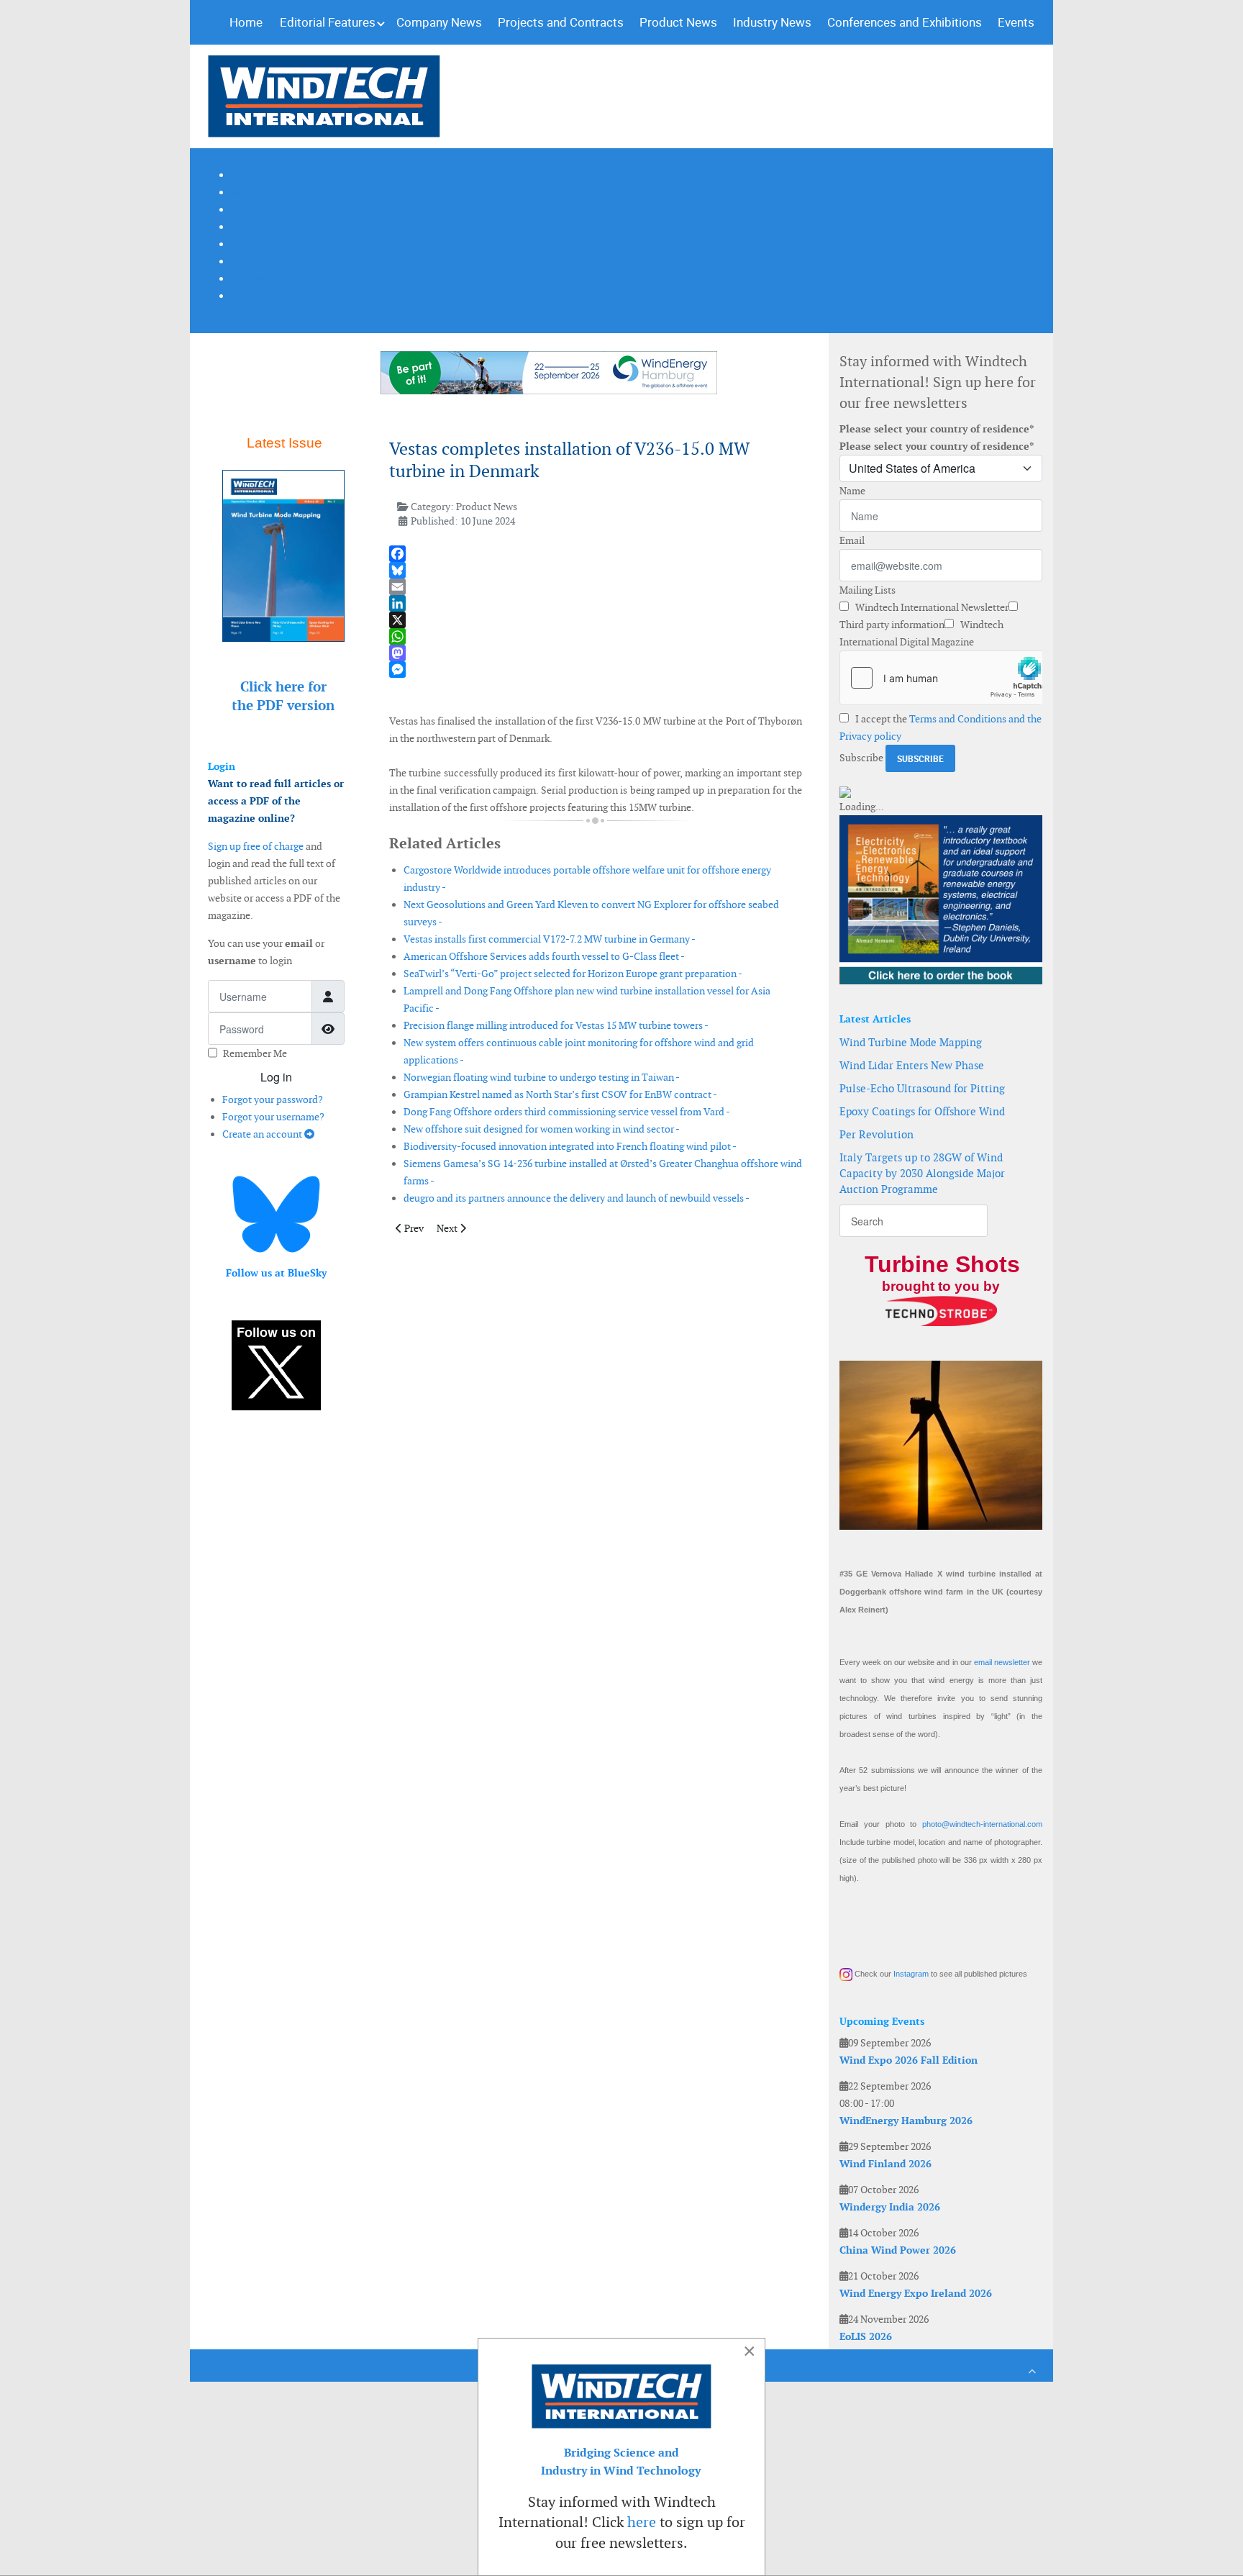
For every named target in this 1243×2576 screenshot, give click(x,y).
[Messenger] (596, 670)
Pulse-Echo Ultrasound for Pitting (922, 1088)
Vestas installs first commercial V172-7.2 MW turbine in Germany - (550, 939)
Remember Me (255, 1053)
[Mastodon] (596, 653)
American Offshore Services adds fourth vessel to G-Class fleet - (544, 956)
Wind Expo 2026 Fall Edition (909, 2060)
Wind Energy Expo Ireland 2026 (916, 2293)
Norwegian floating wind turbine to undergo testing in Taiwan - (542, 1077)
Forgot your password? (273, 1099)
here (642, 2522)
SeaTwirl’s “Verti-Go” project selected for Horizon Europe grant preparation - (573, 974)
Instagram (911, 1974)
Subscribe (861, 758)
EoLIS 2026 (866, 2336)
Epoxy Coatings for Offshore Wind (922, 1111)
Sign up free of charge (256, 846)
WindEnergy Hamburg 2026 (906, 2121)
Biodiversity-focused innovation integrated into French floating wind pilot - (570, 1146)
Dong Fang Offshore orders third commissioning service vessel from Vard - (567, 1112)
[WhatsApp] (596, 636)
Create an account (263, 1134)
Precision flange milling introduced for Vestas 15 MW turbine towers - (556, 1025)
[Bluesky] (596, 570)
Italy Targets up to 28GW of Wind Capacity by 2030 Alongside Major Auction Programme (922, 1173)
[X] (596, 620)
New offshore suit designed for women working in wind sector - (542, 1129)
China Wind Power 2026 (898, 2250)
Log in (276, 1077)
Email (852, 540)
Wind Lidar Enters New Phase (912, 1065)
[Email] (596, 587)
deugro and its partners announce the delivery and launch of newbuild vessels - (577, 1198)
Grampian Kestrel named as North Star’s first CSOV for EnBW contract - (560, 1094)
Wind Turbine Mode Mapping (911, 1042)
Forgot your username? (273, 1117)
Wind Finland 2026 (885, 2164)
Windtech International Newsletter (931, 607)
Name (852, 491)
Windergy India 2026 (890, 2207)
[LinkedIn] (596, 603)
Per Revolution (877, 1134)
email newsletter (1002, 1662)
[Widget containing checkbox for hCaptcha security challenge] (941, 678)
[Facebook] (596, 554)
